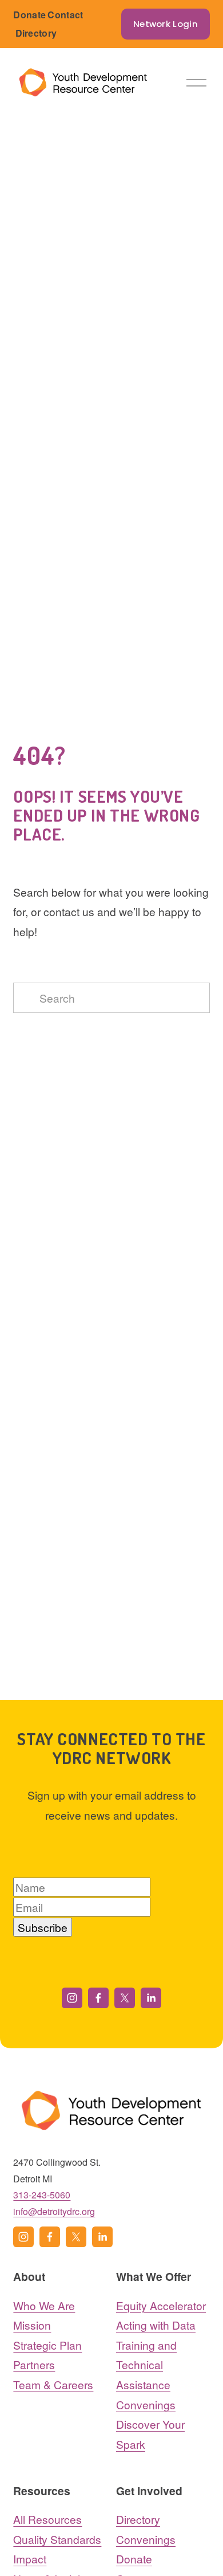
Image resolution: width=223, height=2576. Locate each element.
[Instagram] (72, 1998)
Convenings (146, 2404)
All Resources (47, 2519)
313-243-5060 (42, 2195)
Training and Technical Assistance (146, 2365)
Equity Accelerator (161, 2305)
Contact (65, 15)
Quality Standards (57, 2539)
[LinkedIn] (151, 1998)
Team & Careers (53, 2384)
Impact (30, 2559)
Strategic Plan (47, 2345)
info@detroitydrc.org (54, 2211)
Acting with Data (156, 2325)
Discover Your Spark (150, 2434)
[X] (125, 1998)
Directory (36, 33)
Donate (29, 15)
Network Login (166, 24)
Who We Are (44, 2305)
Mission (32, 2325)
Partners (34, 2364)
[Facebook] (98, 1998)
